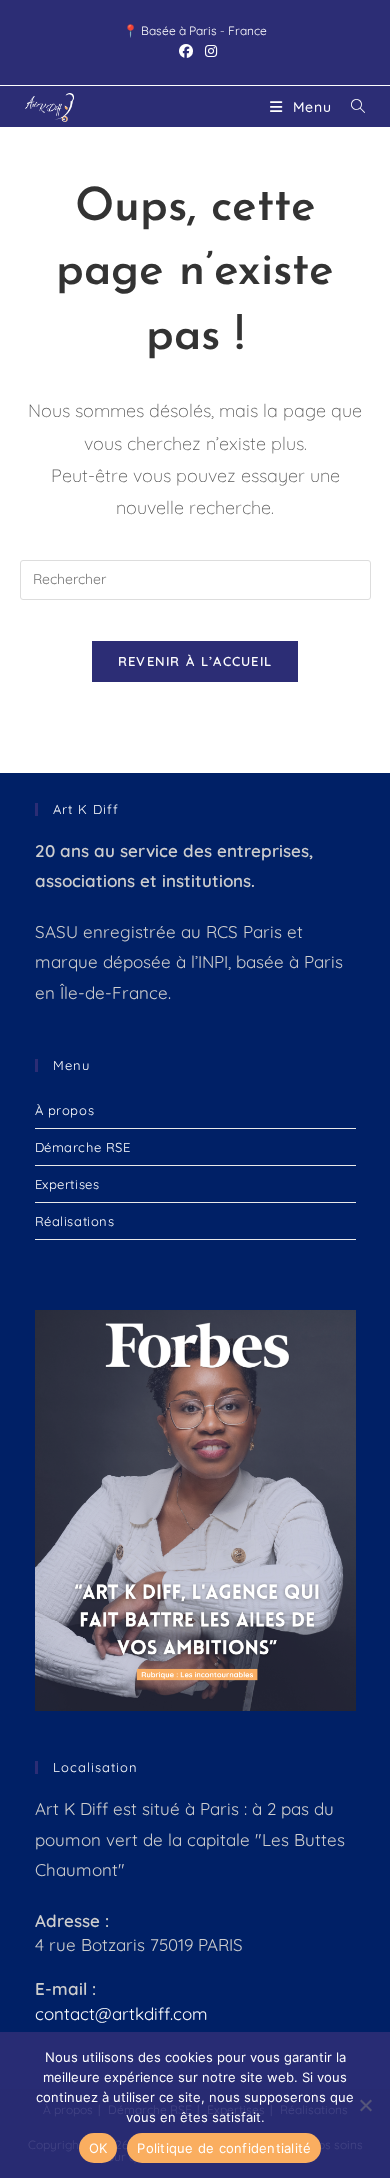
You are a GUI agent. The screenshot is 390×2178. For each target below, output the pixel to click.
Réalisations (75, 1221)
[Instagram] (208, 51)
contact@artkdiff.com (121, 2013)
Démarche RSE (83, 1147)
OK (98, 2148)
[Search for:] (351, 107)
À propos (65, 1110)
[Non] (365, 2105)
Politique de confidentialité (224, 2148)
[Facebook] (186, 51)
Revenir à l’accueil (195, 661)
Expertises (67, 1184)
